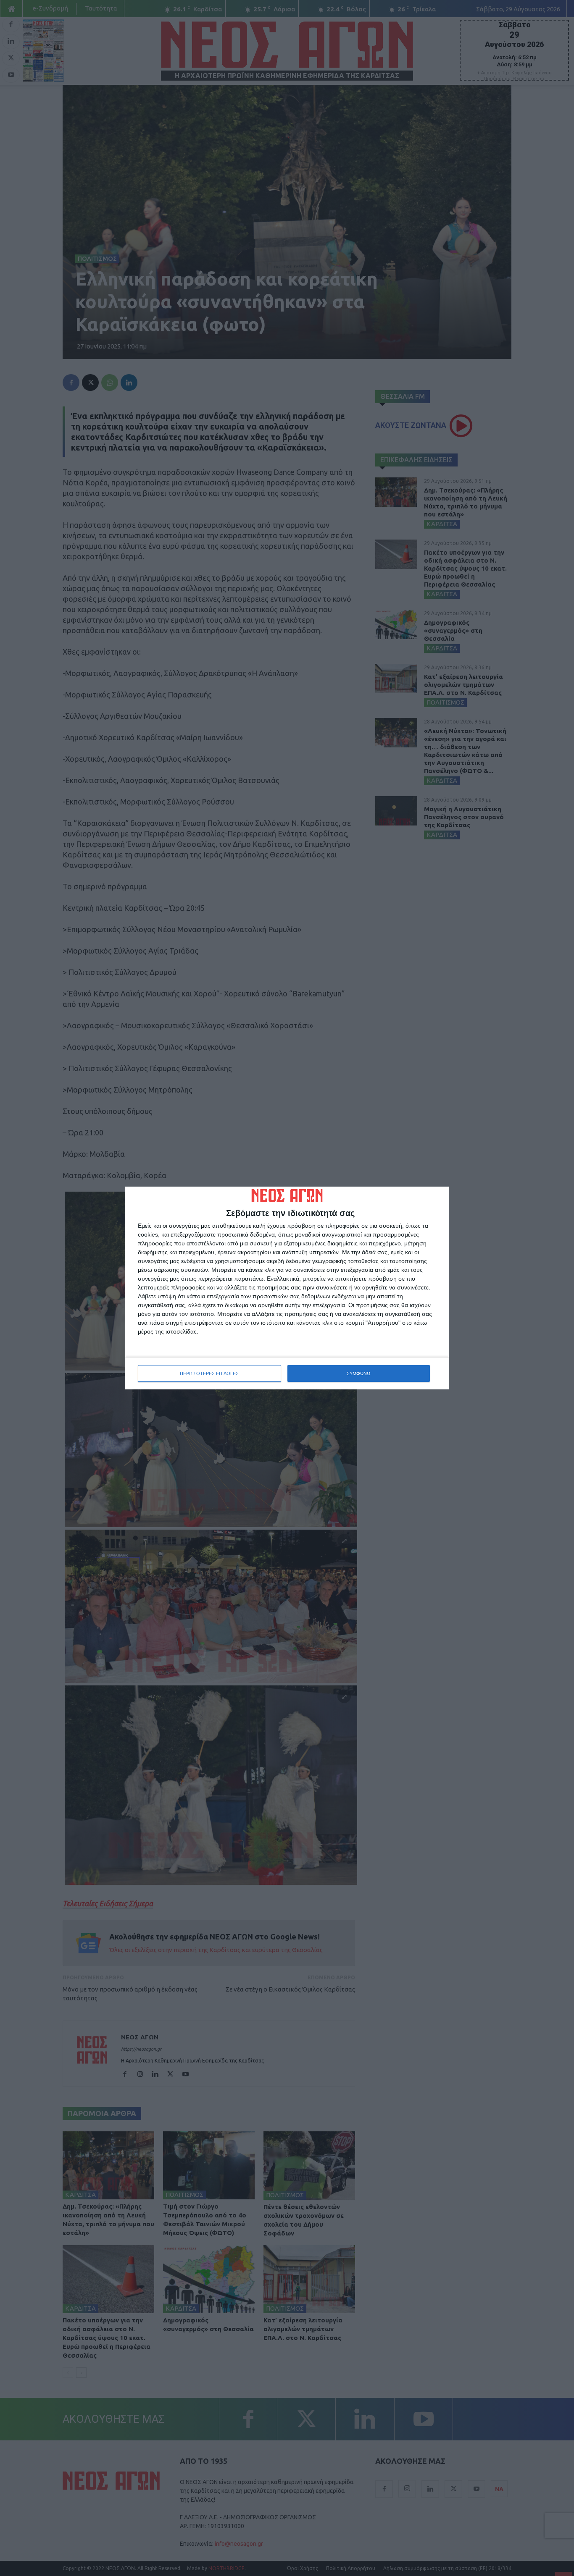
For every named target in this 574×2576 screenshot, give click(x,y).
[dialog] (287, 1288)
